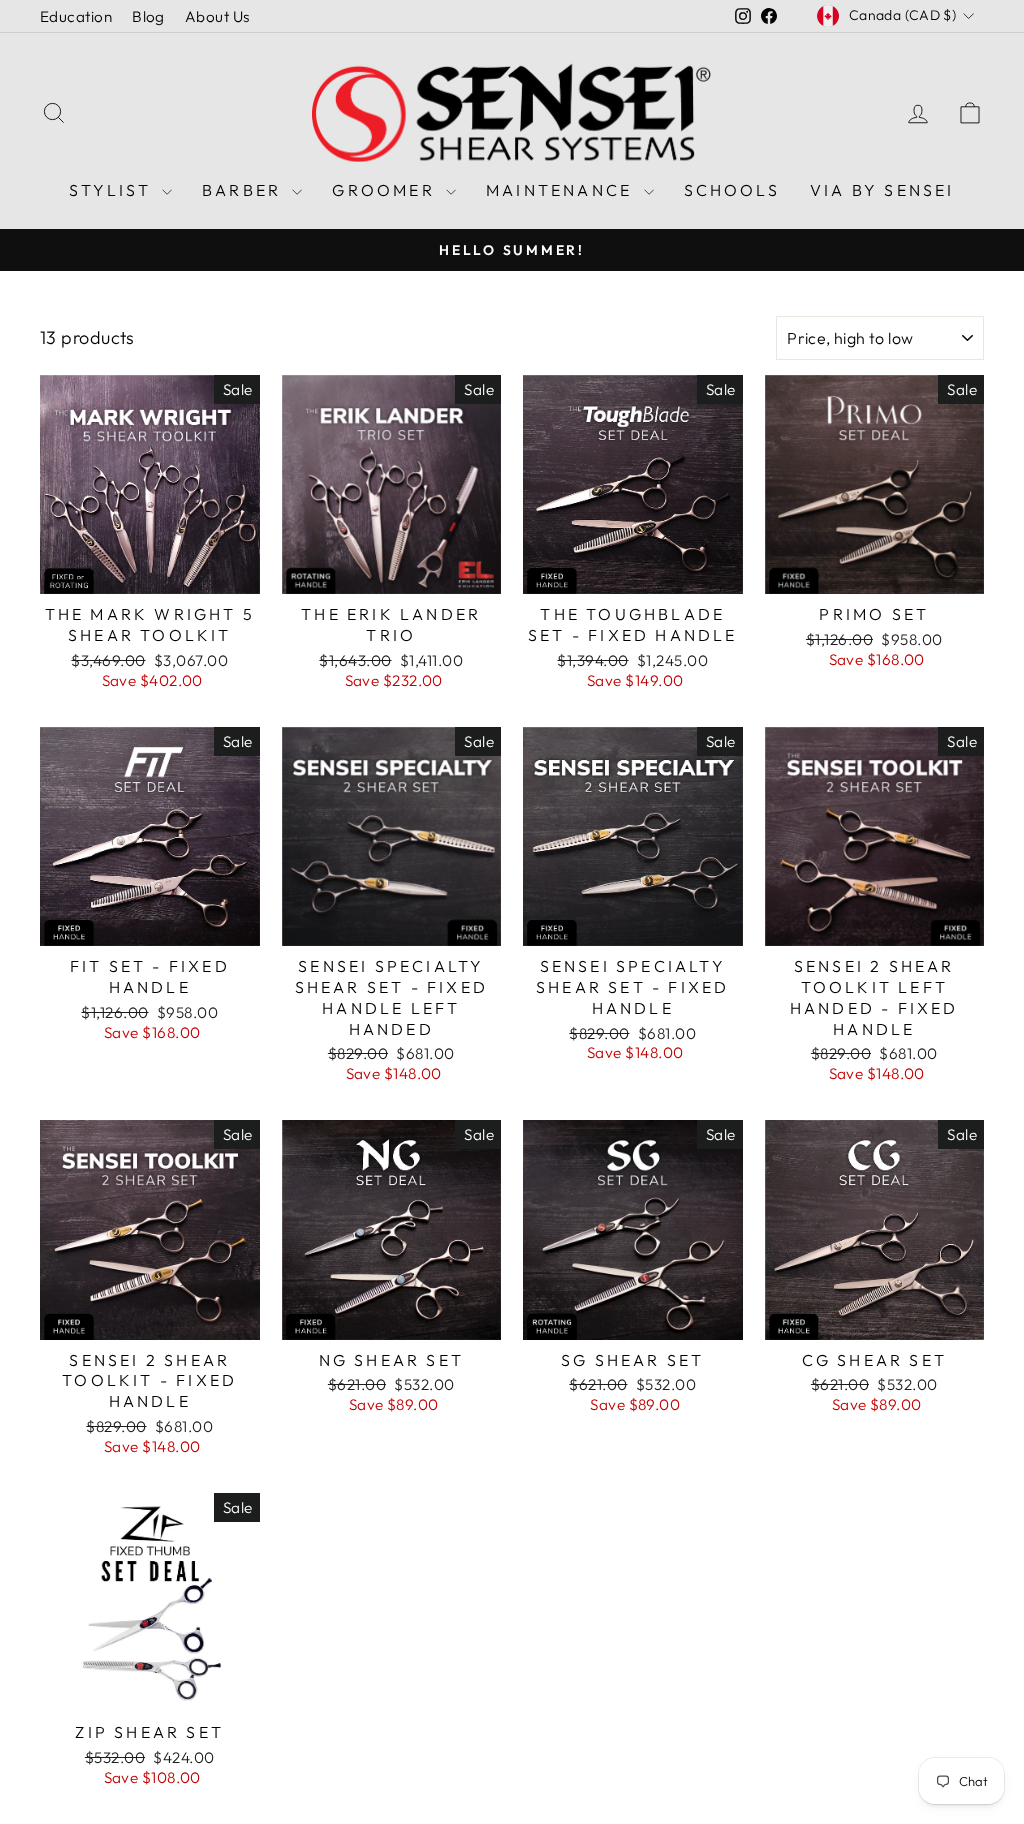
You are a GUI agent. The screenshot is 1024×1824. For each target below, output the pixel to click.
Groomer (386, 190)
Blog (148, 16)
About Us (217, 16)
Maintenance (562, 190)
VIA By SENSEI (882, 190)
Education (76, 16)
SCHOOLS (732, 190)
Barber (244, 190)
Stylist (113, 190)
